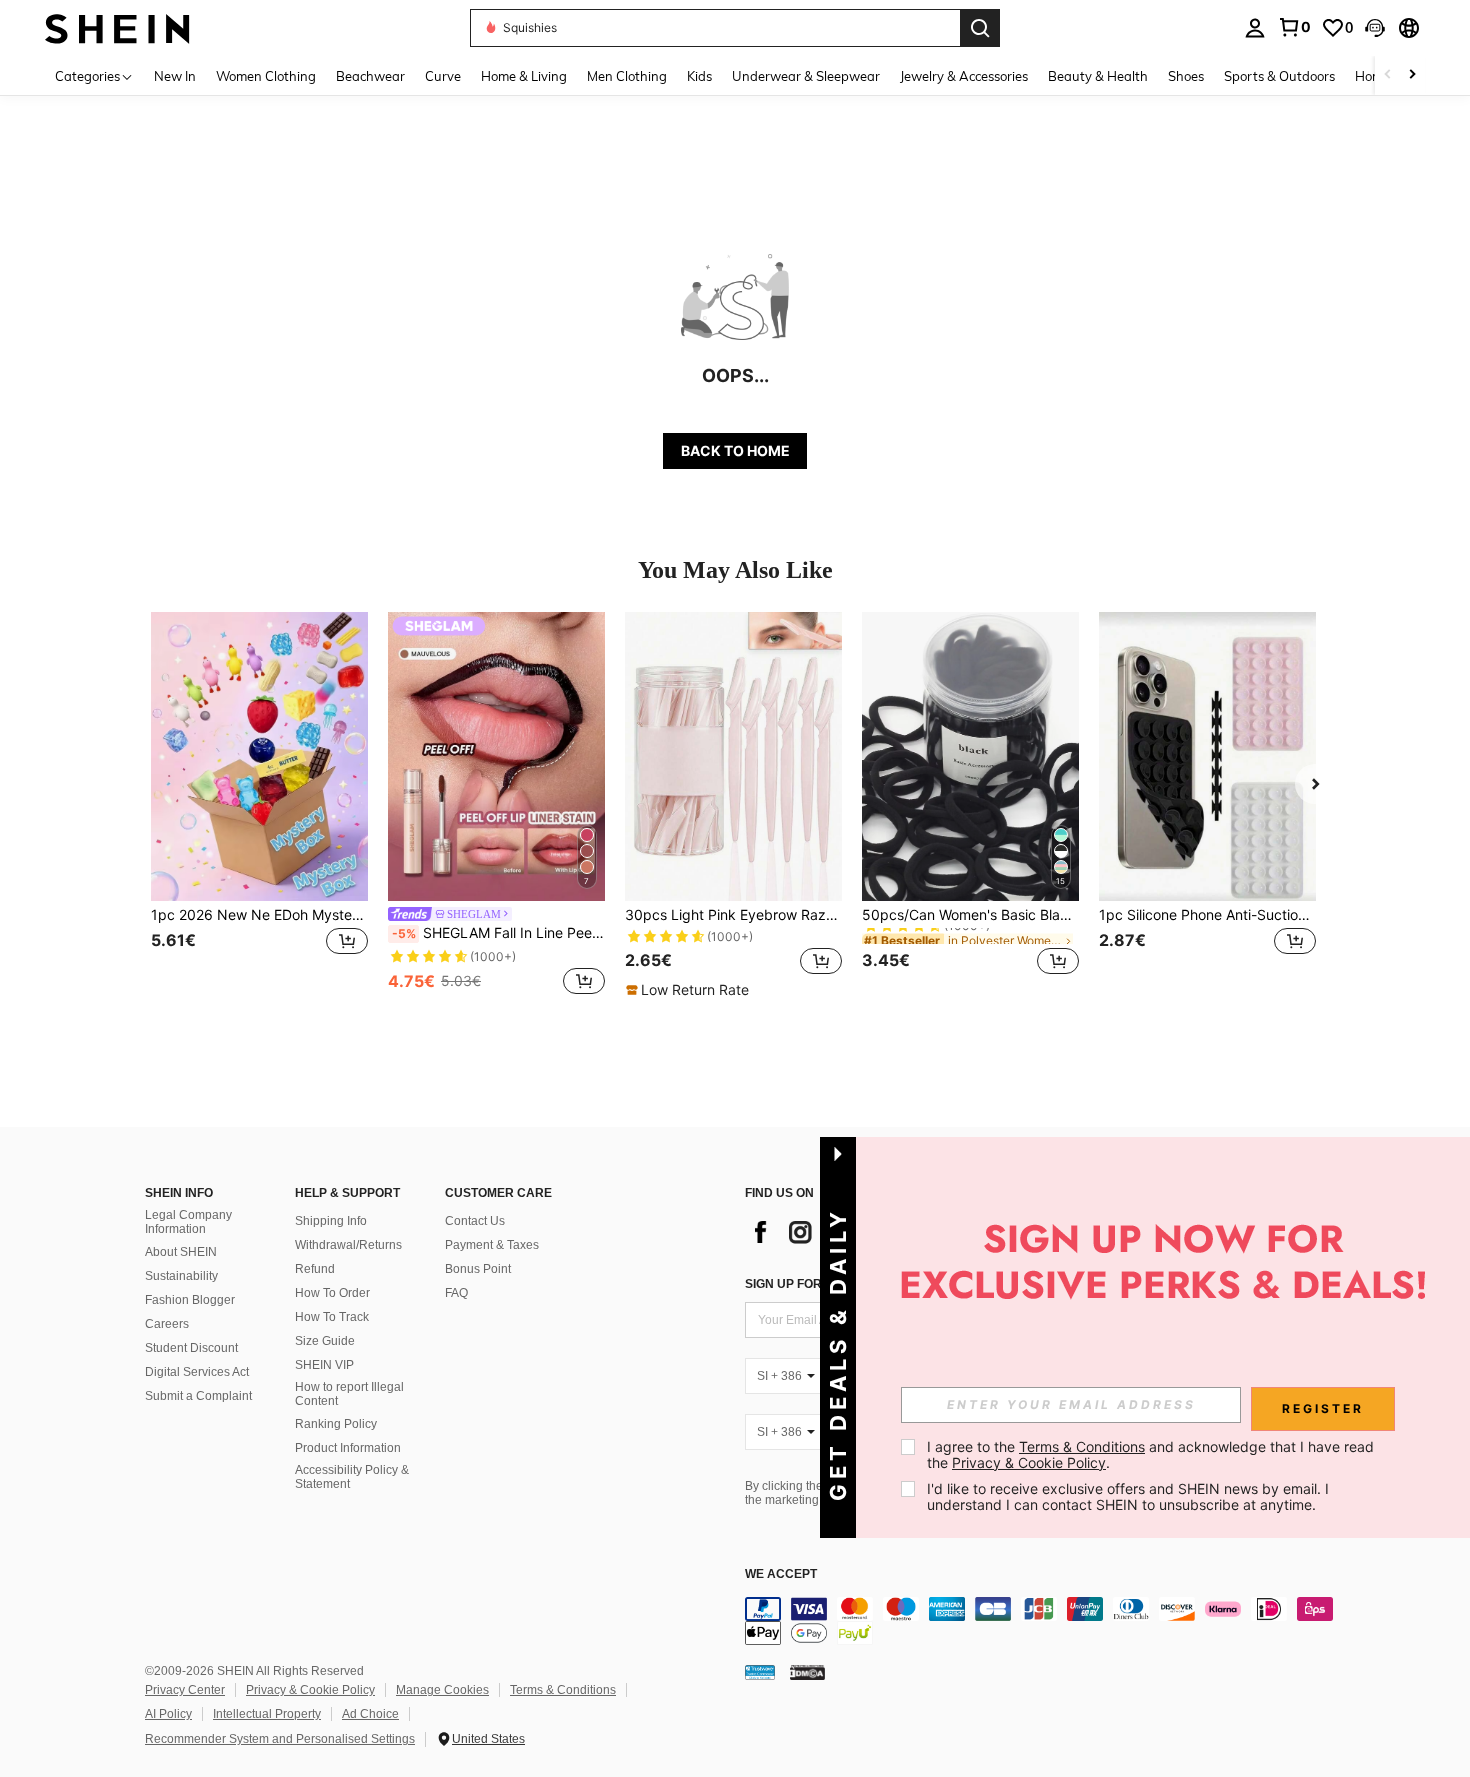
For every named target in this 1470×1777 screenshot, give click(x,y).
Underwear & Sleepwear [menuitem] (806, 76)
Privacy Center (185, 1690)
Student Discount (191, 1348)
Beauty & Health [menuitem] (1098, 76)
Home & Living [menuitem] (524, 76)
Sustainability (181, 1276)
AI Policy (168, 1714)
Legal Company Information (188, 1222)
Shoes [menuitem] (1186, 76)
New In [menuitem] (175, 76)
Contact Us (475, 1221)
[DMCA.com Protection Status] (807, 1671)
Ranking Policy (336, 1424)
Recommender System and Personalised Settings (280, 1739)
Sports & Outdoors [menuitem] (1279, 76)
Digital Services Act (197, 1372)
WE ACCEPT (781, 1574)
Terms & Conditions (563, 1690)
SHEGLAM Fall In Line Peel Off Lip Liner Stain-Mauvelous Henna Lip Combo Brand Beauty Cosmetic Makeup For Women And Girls (498, 933)
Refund (315, 1269)
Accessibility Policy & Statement (352, 1477)
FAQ (456, 1293)
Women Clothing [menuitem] (266, 76)
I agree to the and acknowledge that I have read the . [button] (1152, 1454)
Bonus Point (478, 1269)
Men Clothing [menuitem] (627, 76)
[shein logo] (117, 27)
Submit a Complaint (198, 1396)
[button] (1375, 28)
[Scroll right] (1412, 75)
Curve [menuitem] (443, 76)
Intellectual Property (267, 1714)
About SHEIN (181, 1252)
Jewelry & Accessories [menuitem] (964, 76)
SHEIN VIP (324, 1365)
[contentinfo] (1045, 1621)
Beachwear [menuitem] (370, 76)
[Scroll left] (1388, 75)
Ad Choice (370, 1714)
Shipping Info (331, 1221)
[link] (1294, 27)
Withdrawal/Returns (348, 1245)
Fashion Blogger (190, 1300)
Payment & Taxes (492, 1245)
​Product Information (348, 1448)
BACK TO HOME (735, 450)
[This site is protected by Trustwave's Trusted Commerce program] (760, 1671)
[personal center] (1255, 28)
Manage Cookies (442, 1690)
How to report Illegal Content (349, 1394)
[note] (690, 990)
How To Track (332, 1317)
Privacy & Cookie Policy (310, 1690)
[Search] (980, 28)
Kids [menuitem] (699, 76)
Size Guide (325, 1341)
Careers (167, 1324)
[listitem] (259, 805)
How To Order (332, 1293)
